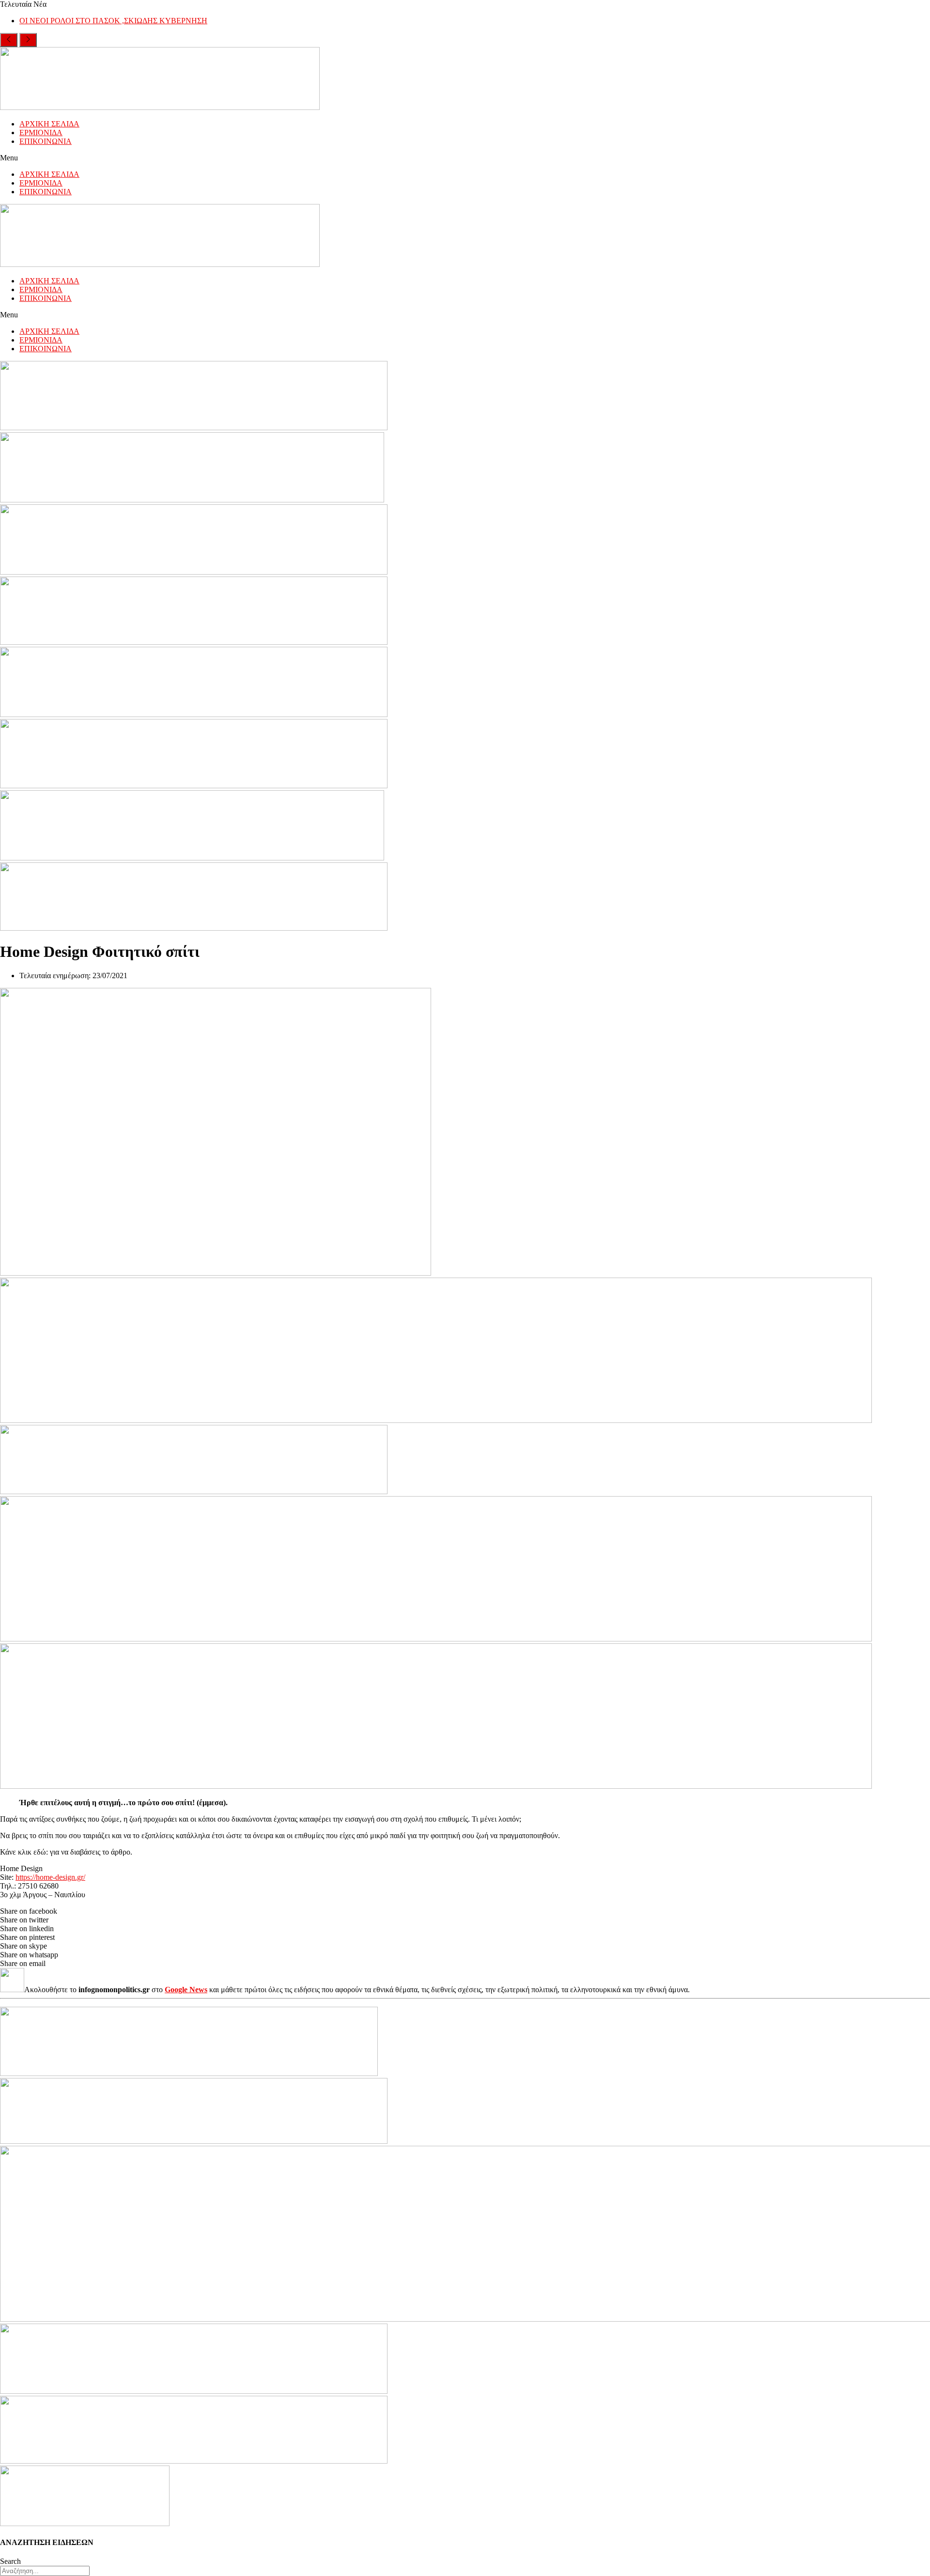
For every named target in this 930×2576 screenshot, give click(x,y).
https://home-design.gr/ (50, 1877)
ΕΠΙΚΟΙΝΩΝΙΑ (46, 141)
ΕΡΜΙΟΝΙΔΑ (41, 133)
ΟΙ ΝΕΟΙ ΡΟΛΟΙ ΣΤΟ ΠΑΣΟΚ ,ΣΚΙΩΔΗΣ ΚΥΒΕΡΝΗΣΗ (113, 21)
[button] (465, 158)
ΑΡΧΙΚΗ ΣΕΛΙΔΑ (49, 124)
